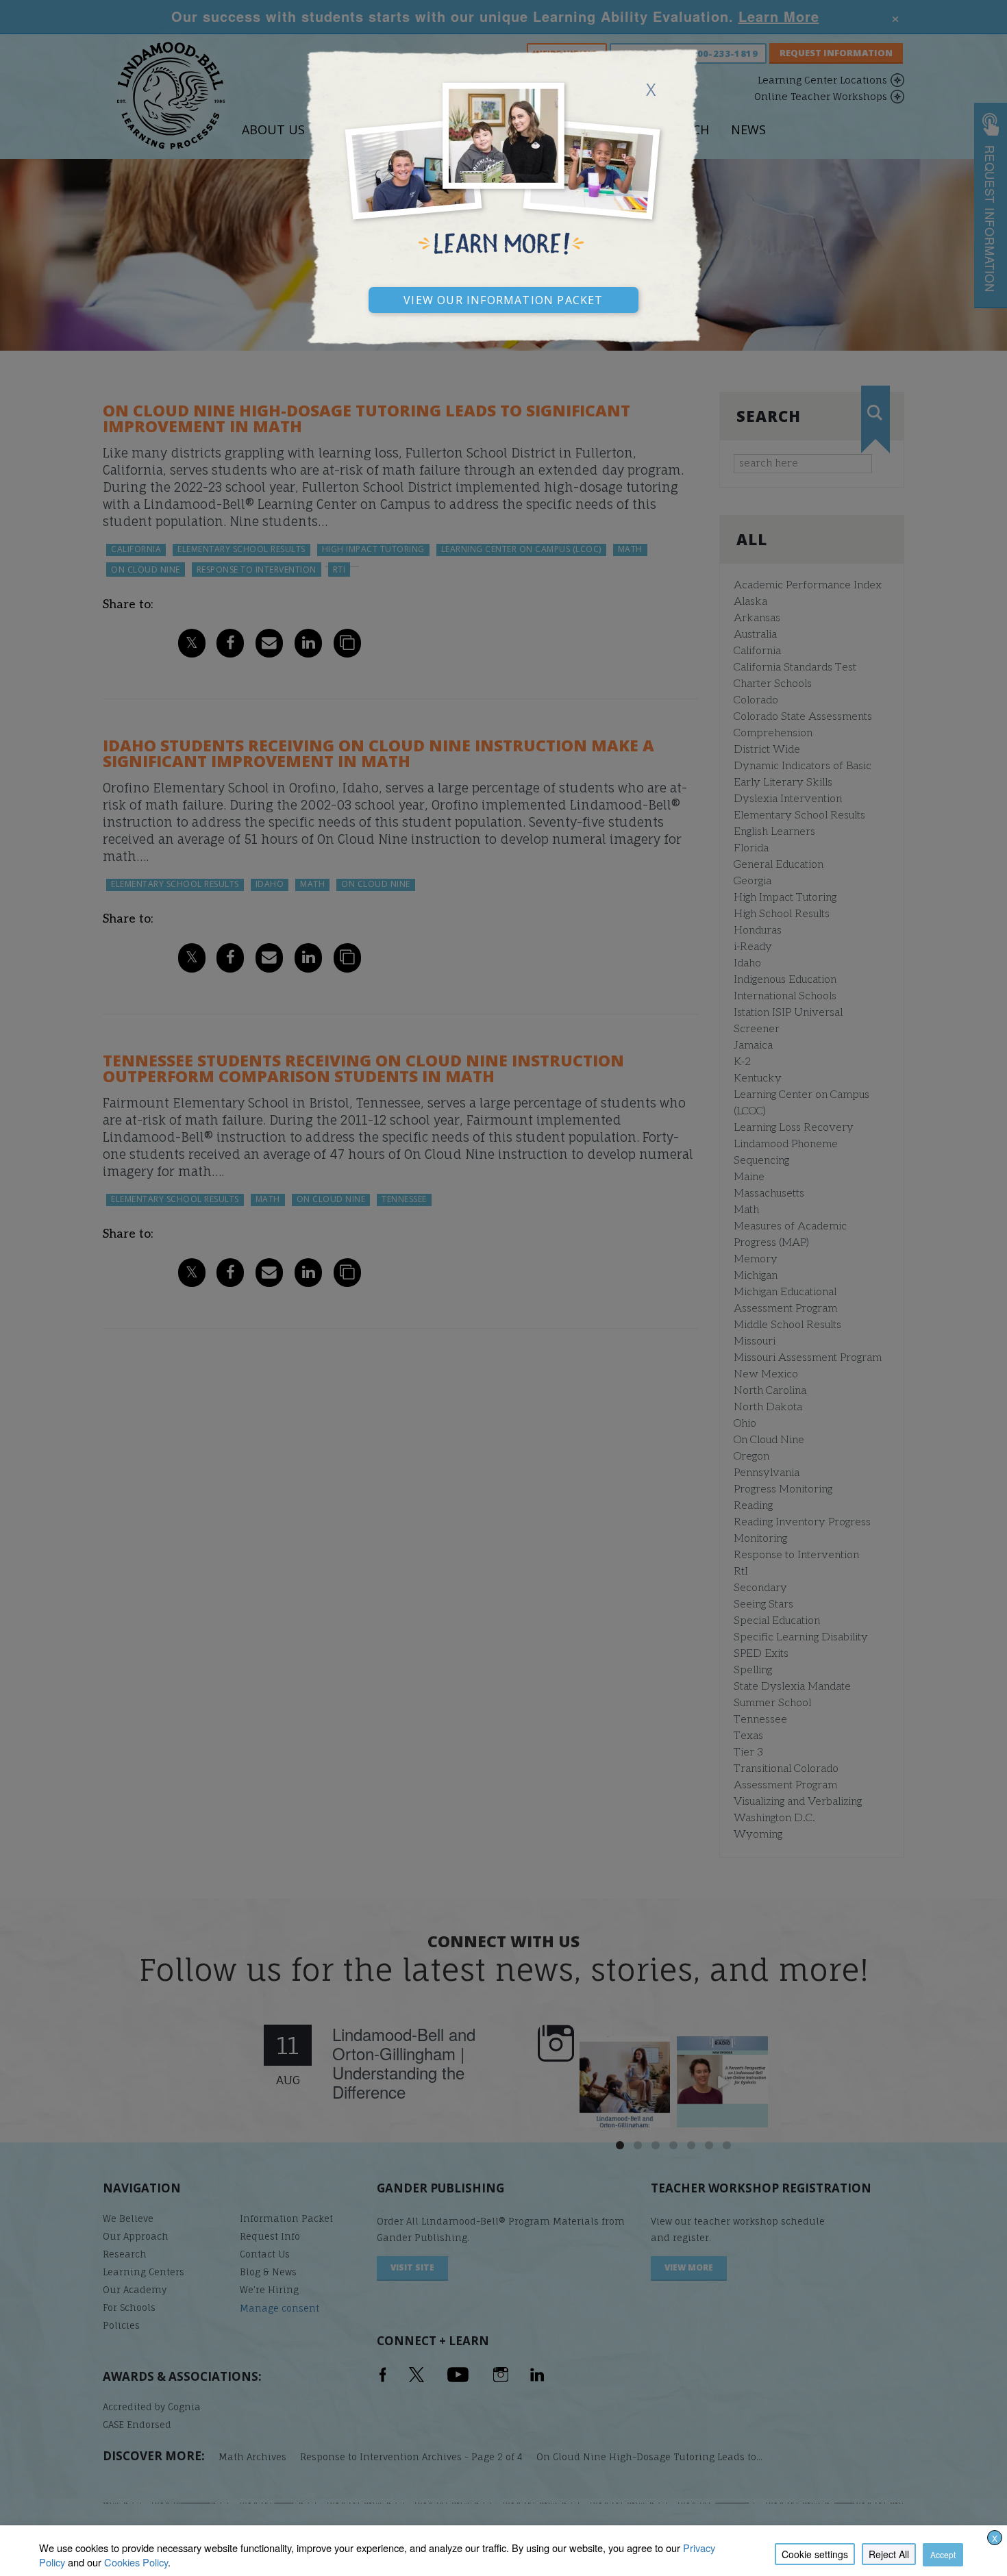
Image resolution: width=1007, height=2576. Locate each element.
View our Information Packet (503, 298)
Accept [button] (943, 2554)
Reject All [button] (889, 2554)
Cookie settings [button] (815, 2554)
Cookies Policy (136, 2562)
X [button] (995, 2538)
